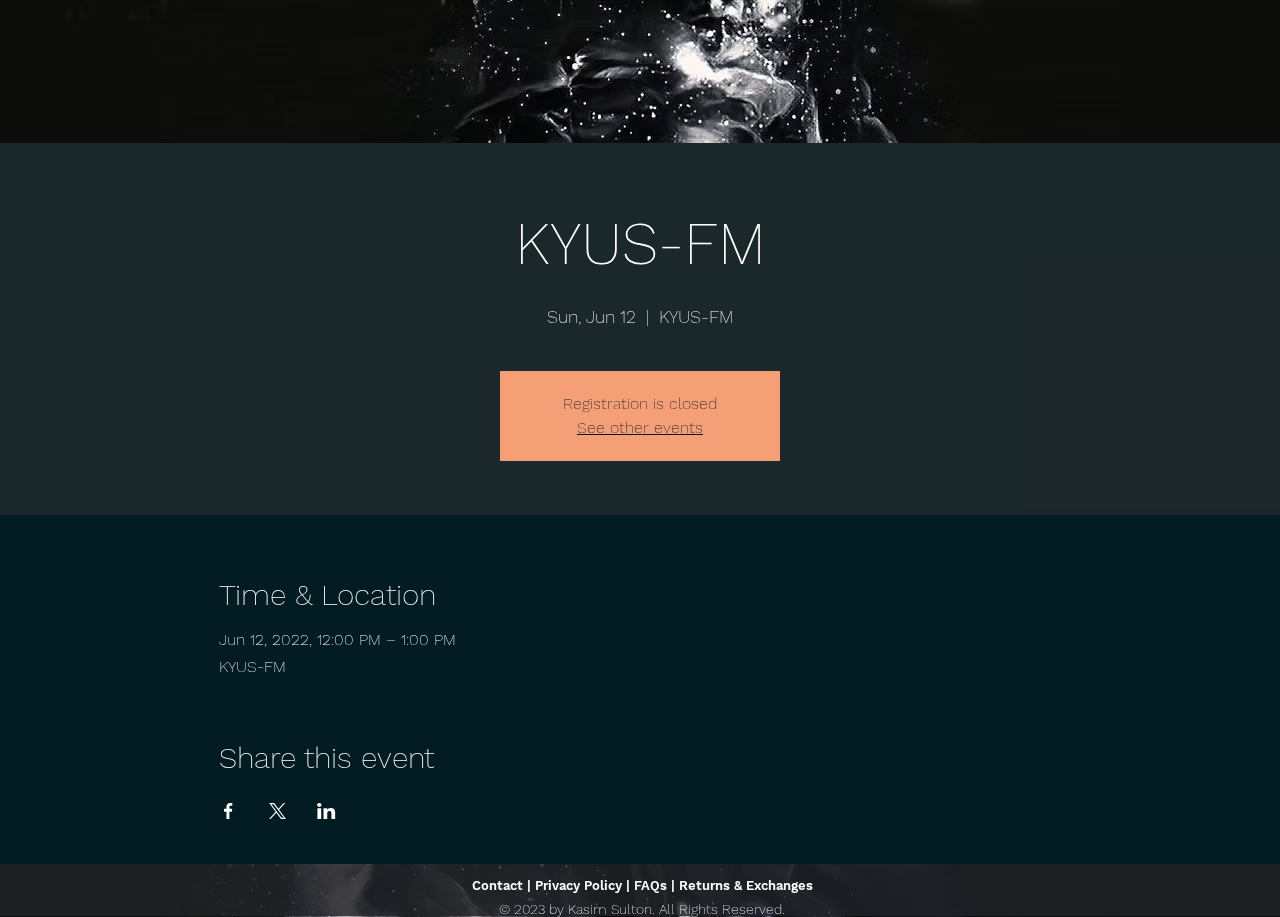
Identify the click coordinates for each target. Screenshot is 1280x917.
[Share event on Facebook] (228, 811)
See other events (640, 427)
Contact (497, 885)
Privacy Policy (578, 885)
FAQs (650, 885)
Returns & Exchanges (746, 885)
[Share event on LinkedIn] (326, 811)
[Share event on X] (277, 811)
